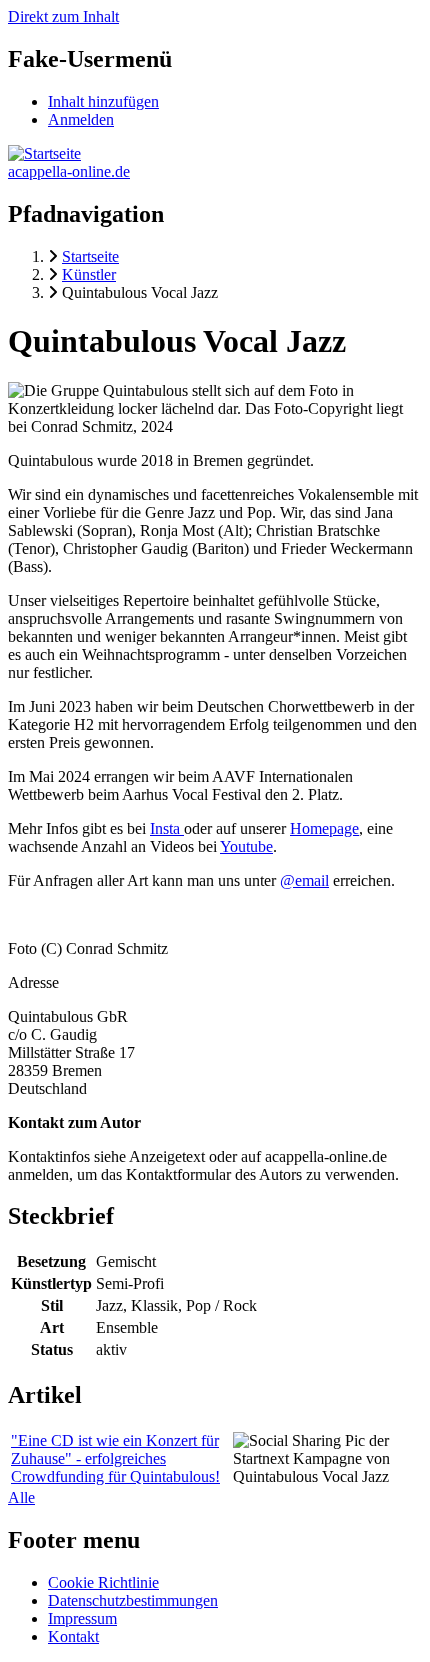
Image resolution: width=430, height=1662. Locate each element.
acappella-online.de (69, 171)
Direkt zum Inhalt (63, 16)
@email (304, 880)
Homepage (324, 828)
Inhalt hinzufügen (103, 101)
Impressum (82, 1618)
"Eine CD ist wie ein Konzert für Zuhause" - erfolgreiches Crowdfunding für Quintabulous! (115, 1458)
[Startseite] (44, 153)
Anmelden (81, 119)
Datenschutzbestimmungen (133, 1600)
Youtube (246, 846)
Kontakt (73, 1636)
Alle (21, 1497)
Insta (167, 828)
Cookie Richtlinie (103, 1582)
